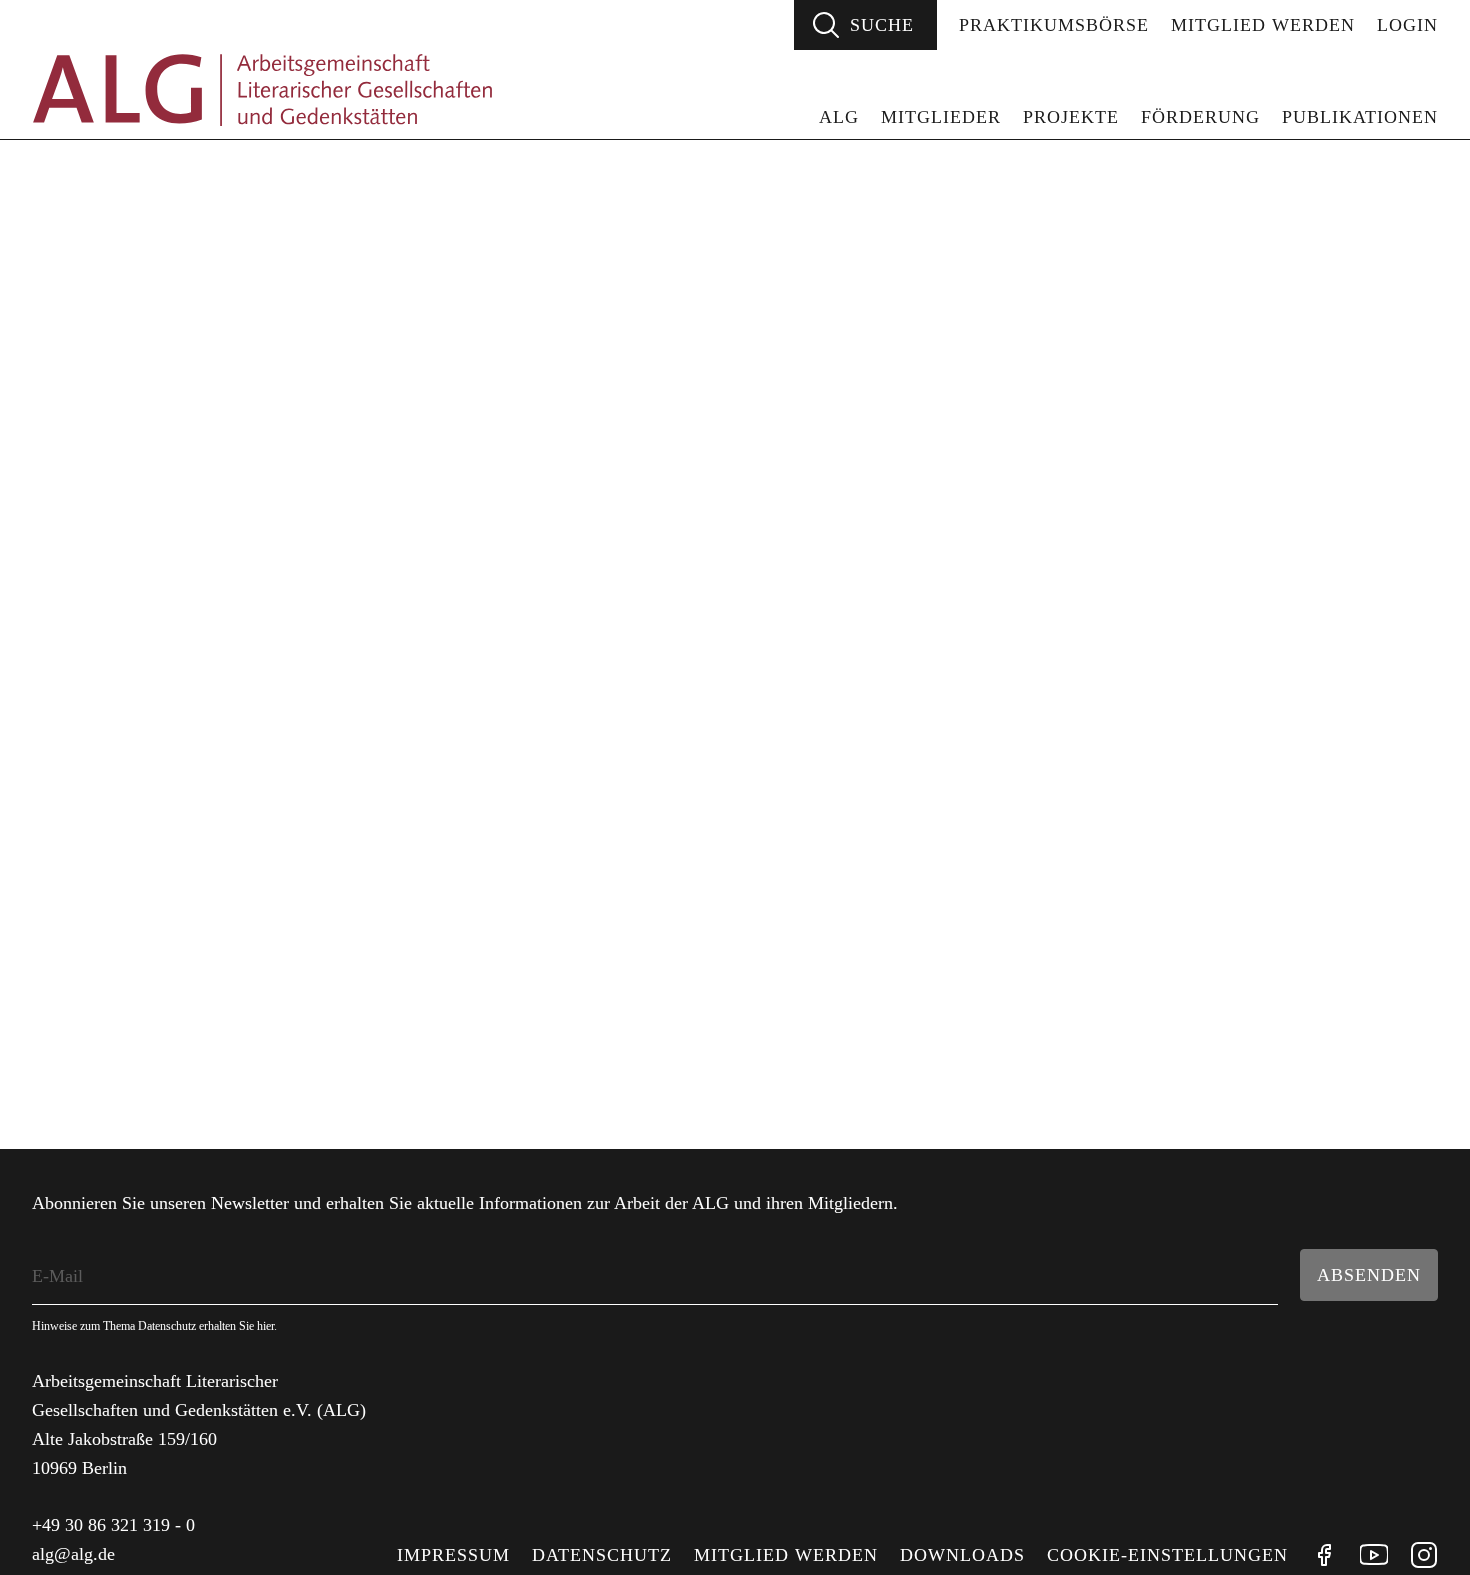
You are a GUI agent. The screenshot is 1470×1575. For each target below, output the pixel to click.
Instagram (1424, 1555)
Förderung (1200, 117)
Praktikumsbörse (1054, 25)
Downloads (962, 1555)
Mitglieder (941, 117)
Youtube (1374, 1555)
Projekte (1071, 117)
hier (265, 1326)
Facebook (1324, 1555)
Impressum (453, 1555)
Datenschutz (602, 1555)
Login (1407, 25)
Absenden (1369, 1275)
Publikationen (1360, 117)
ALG (839, 117)
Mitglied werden (1263, 25)
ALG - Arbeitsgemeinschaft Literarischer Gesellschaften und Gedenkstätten (262, 90)
